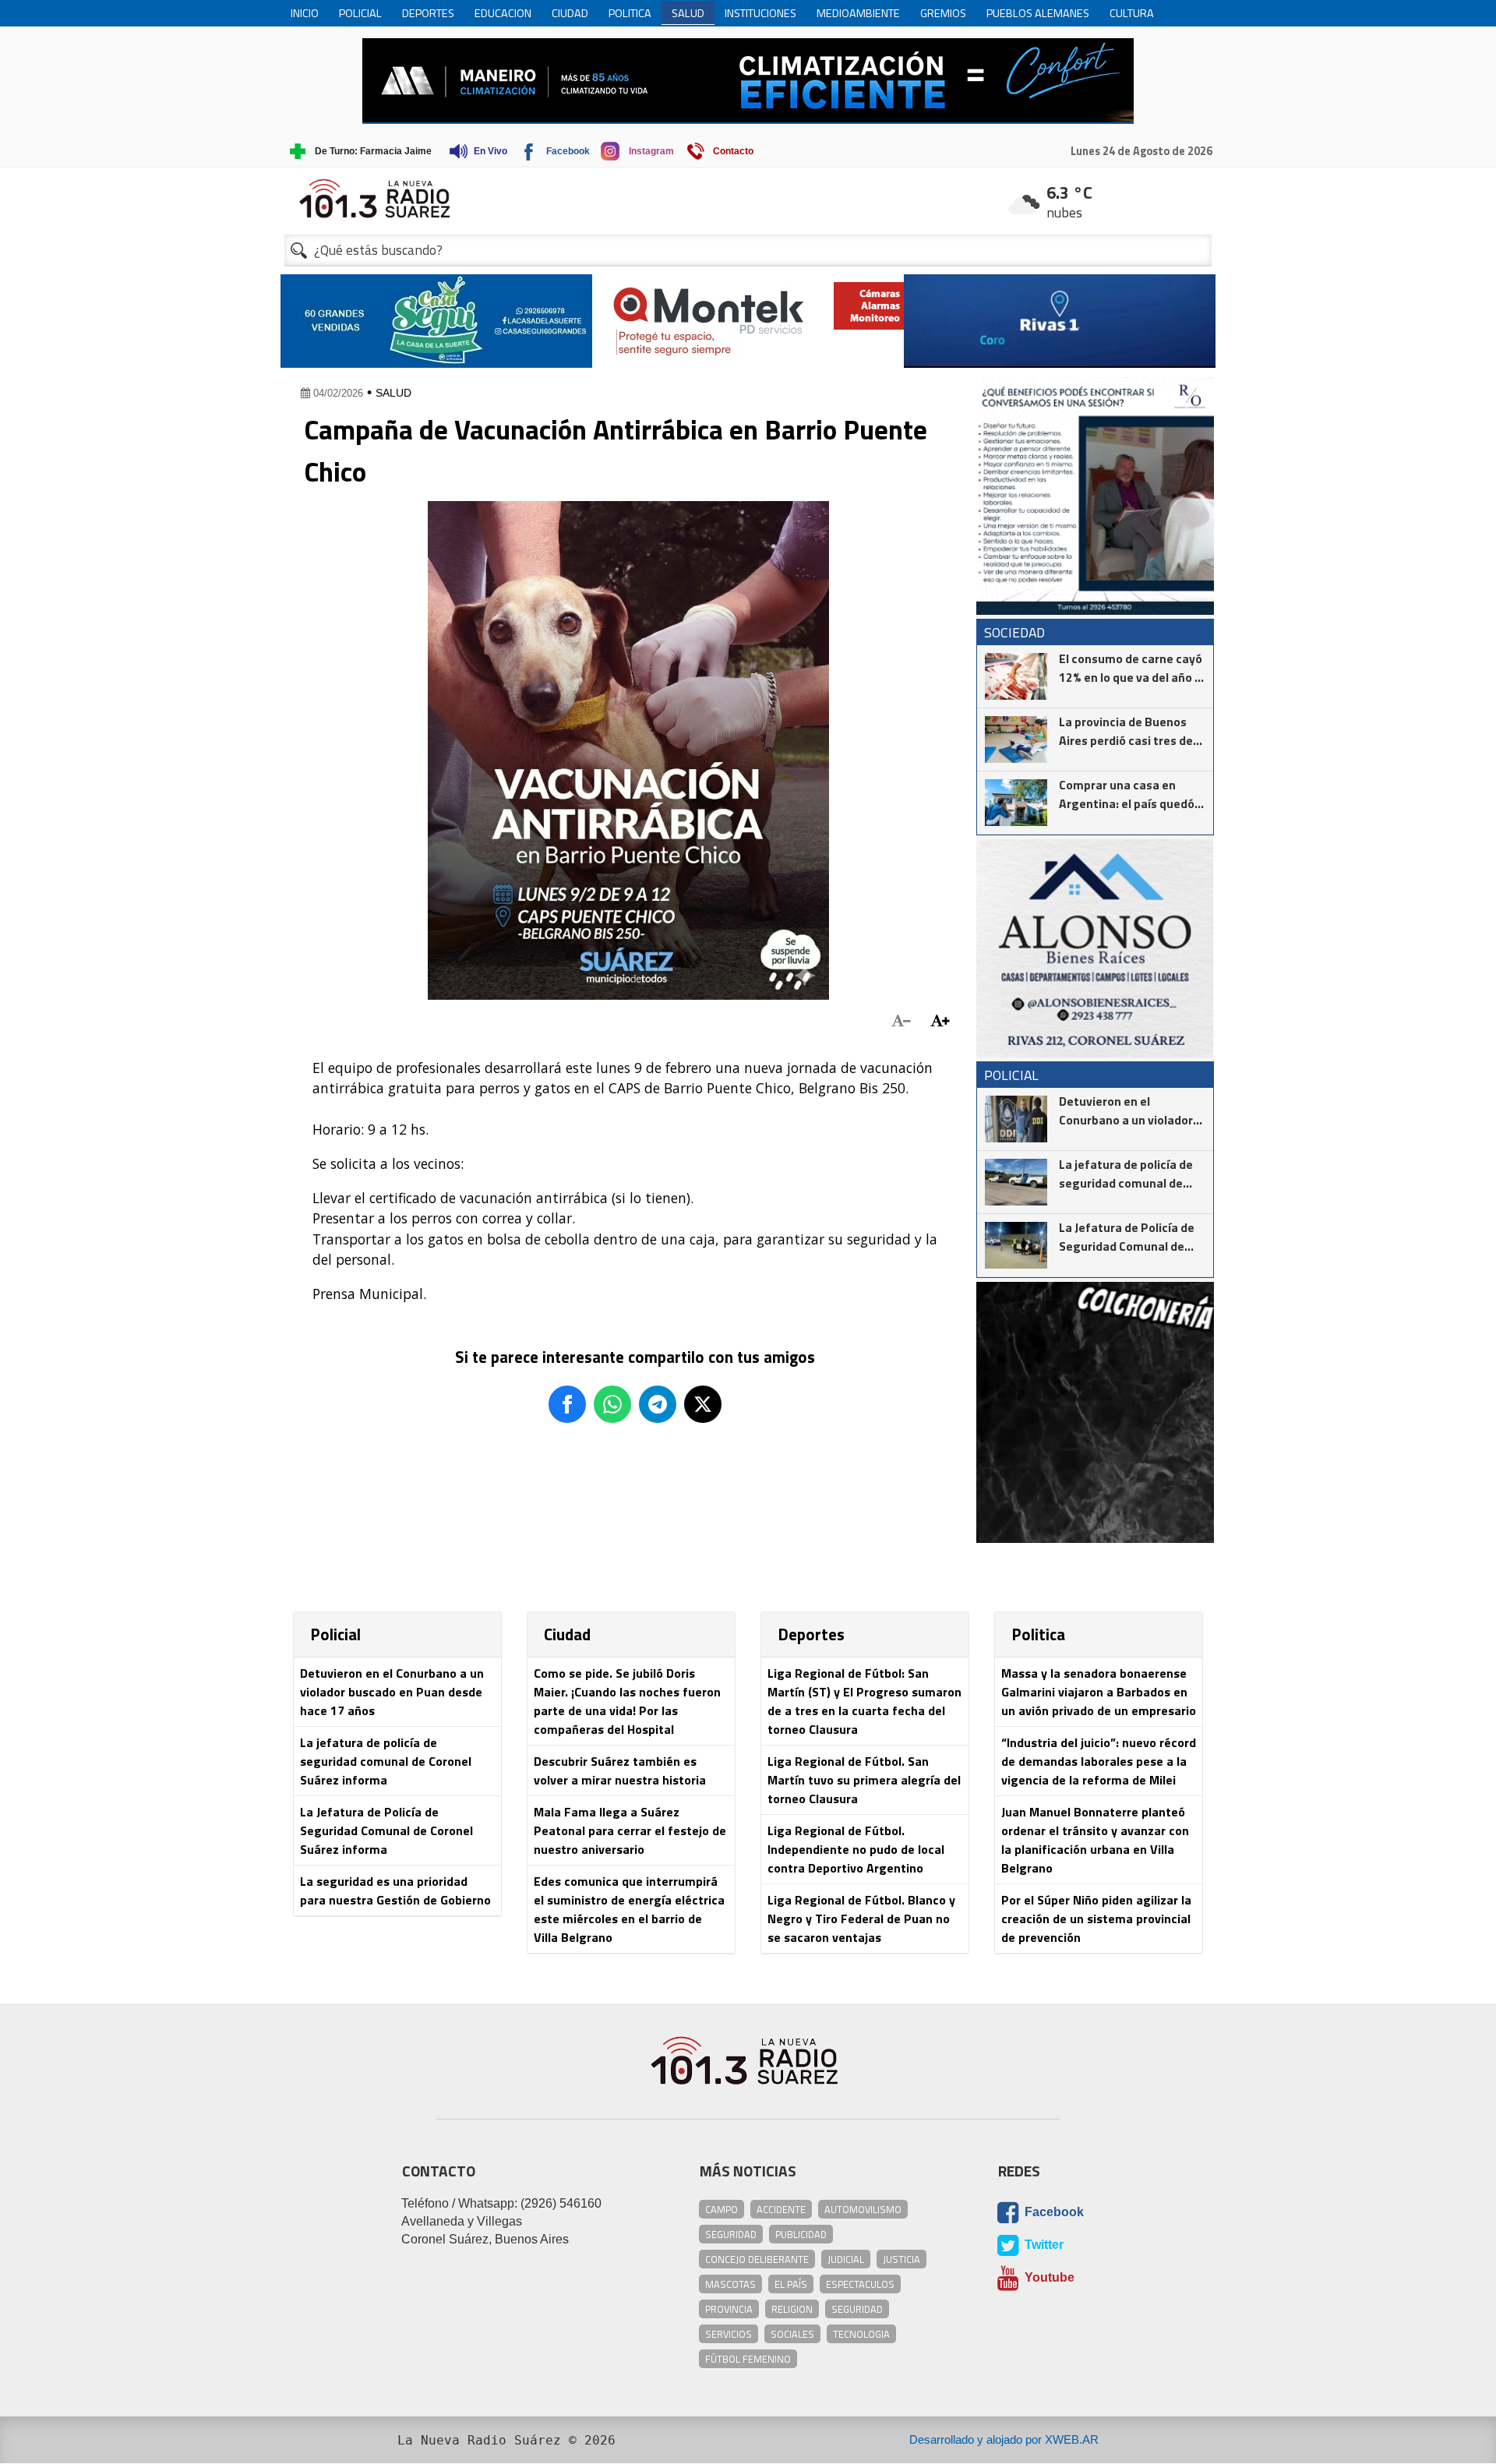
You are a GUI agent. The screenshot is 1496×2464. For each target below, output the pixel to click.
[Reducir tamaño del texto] (901, 1021)
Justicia (901, 2259)
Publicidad (801, 2234)
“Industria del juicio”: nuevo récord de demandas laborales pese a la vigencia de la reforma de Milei (1099, 1761)
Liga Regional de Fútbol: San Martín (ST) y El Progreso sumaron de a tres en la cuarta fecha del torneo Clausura (864, 1701)
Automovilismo (863, 2209)
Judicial (846, 2259)
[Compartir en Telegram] (658, 1404)
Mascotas (730, 2284)
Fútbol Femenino (748, 2359)
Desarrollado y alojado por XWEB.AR (1004, 2439)
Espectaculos (860, 2284)
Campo (722, 2209)
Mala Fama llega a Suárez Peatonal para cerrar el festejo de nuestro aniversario (630, 1830)
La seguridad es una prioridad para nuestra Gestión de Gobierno (395, 1890)
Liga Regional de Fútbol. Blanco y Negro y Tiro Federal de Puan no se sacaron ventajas (861, 1919)
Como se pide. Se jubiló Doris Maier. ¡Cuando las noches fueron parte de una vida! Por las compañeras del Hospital (627, 1701)
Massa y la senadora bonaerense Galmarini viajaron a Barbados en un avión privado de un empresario (1099, 1692)
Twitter (1043, 2245)
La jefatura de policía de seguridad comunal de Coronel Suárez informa (386, 1761)
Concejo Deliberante (757, 2259)
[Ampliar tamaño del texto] (940, 1021)
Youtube (1048, 2278)
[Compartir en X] (703, 1404)
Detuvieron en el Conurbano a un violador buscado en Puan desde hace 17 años (392, 1692)
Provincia (729, 2309)
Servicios (729, 2334)
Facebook (1053, 2213)
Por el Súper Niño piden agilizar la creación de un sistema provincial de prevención (1096, 1919)
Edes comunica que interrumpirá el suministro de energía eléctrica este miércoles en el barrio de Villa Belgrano (629, 1909)
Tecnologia (861, 2334)
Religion (792, 2309)
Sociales (792, 2334)
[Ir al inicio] (748, 198)
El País (791, 2284)
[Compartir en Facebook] (567, 1404)
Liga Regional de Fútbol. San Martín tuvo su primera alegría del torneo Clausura (864, 1780)
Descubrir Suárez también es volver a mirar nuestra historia (620, 1770)
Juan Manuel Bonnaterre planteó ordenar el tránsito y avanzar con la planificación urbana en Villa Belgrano (1095, 1840)
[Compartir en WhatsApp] (612, 1404)
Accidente (781, 2209)
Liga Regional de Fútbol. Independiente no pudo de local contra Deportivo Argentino (856, 1849)
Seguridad (731, 2234)
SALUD (393, 393)
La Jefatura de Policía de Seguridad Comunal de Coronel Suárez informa (386, 1830)
